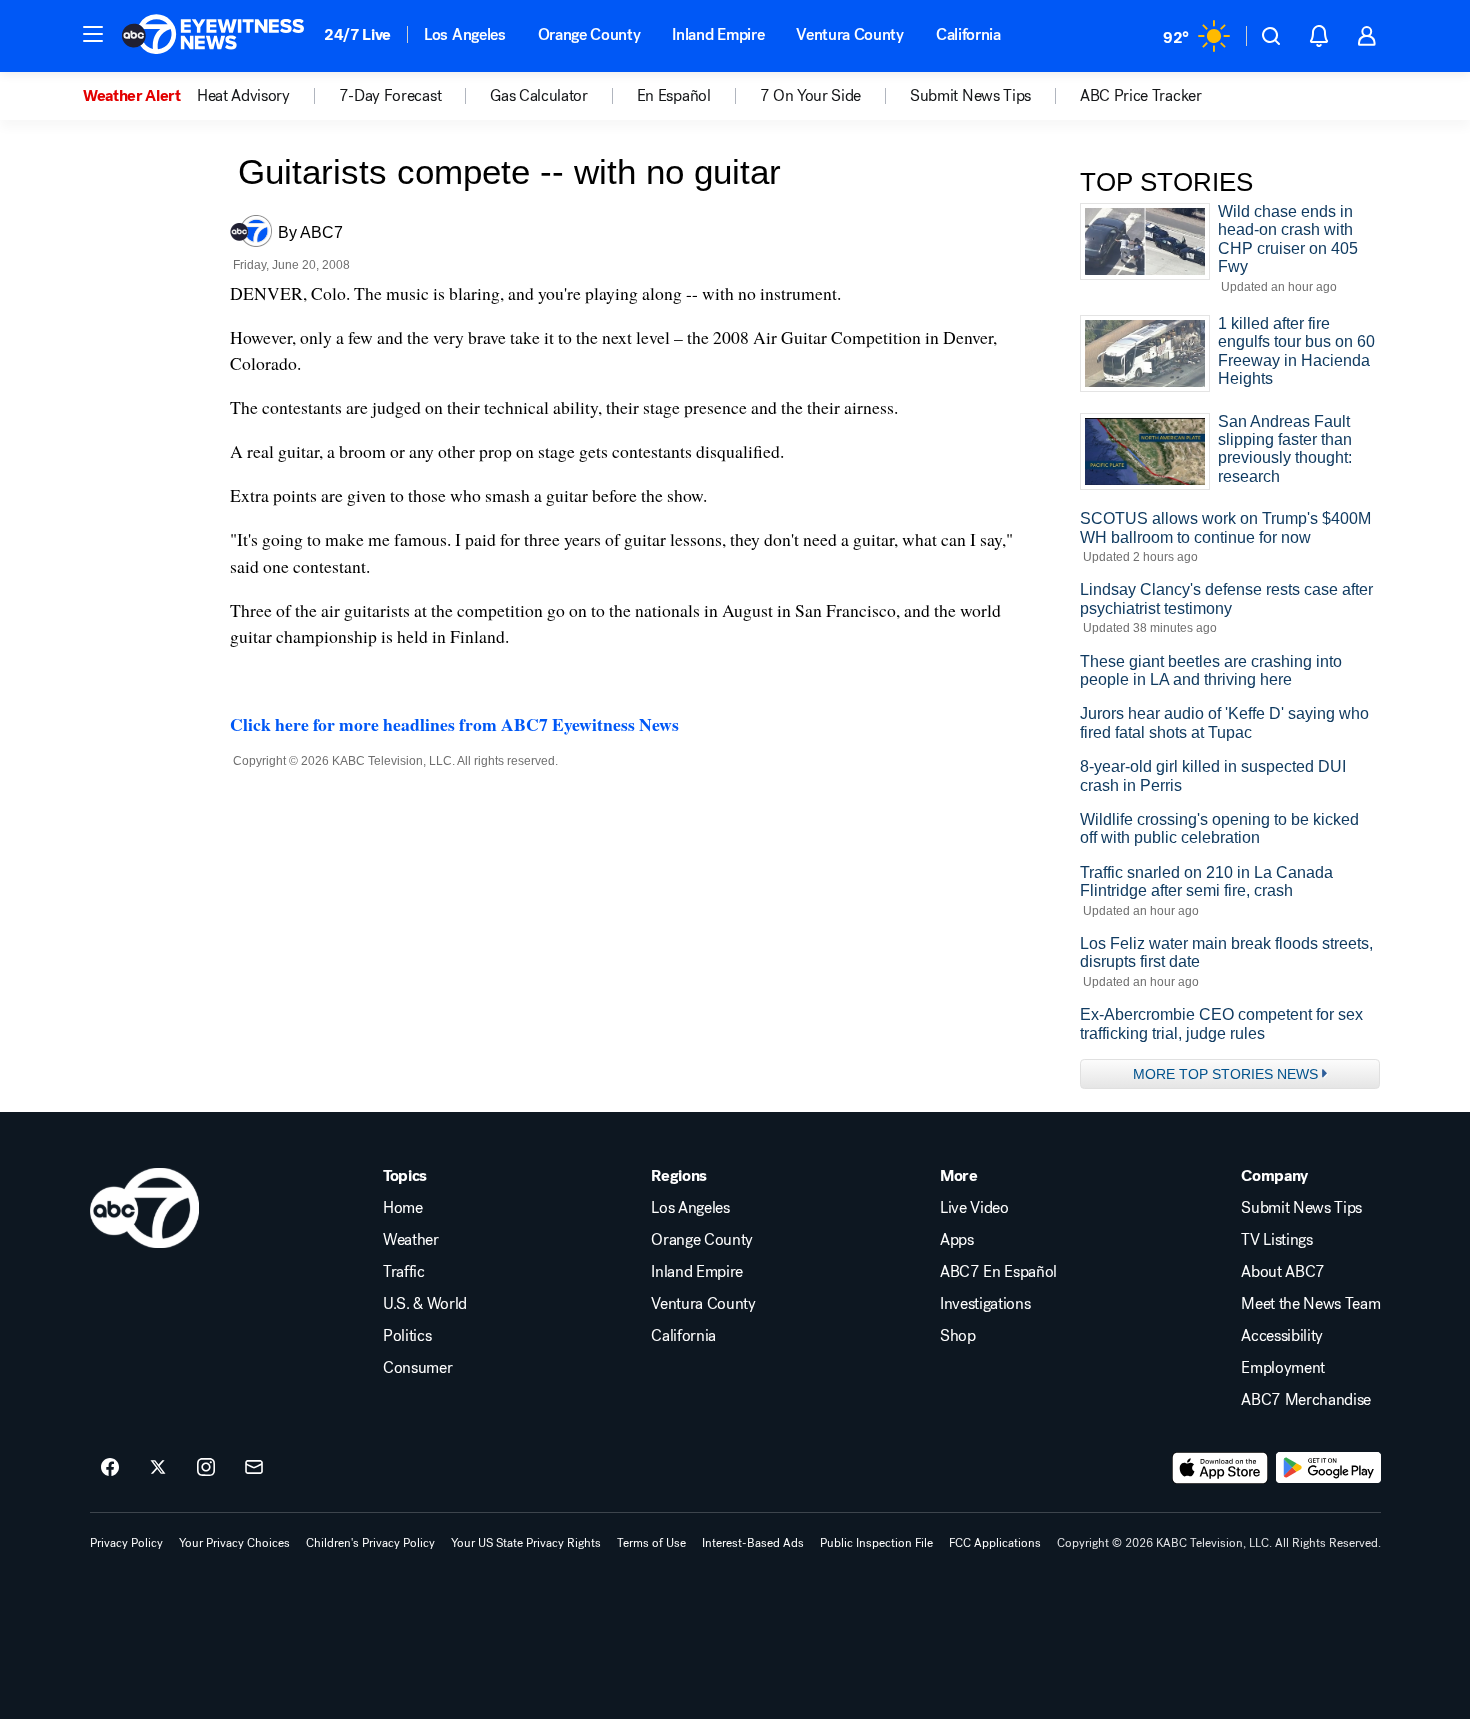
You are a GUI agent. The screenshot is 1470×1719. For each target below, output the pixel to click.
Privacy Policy (126, 1543)
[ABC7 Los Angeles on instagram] (206, 1468)
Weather (411, 1240)
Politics (407, 1336)
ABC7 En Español (998, 1272)
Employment (1283, 1368)
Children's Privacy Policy (370, 1543)
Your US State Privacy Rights (526, 1543)
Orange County (589, 34)
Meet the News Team (1310, 1304)
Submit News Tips (1301, 1208)
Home (403, 1208)
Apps (957, 1240)
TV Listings (1276, 1240)
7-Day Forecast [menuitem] (390, 96)
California (968, 34)
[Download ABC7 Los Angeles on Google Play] (1328, 1468)
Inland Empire (718, 34)
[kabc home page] (144, 1208)
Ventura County (850, 34)
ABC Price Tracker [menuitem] (1141, 96)
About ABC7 (1283, 1272)
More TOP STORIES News (1225, 1074)
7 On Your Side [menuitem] (811, 96)
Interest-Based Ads (753, 1543)
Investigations (985, 1304)
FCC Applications (995, 1543)
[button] (93, 34)
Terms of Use (651, 1543)
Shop (958, 1336)
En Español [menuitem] (674, 96)
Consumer (417, 1368)
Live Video (974, 1208)
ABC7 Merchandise (1306, 1400)
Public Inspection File (876, 1543)
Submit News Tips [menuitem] (970, 96)
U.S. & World (425, 1304)
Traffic (404, 1272)
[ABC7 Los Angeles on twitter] (158, 1468)
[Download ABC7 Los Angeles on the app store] (1220, 1468)
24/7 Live (357, 34)
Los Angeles (464, 34)
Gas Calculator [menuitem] (539, 96)
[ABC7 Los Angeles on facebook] (110, 1468)
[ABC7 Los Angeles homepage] (213, 36)
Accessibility (1282, 1336)
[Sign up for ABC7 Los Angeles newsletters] (254, 1468)
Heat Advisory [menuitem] (243, 96)
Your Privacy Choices (234, 1543)
